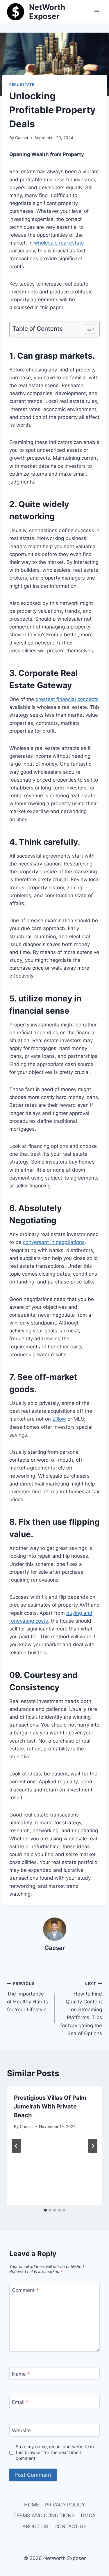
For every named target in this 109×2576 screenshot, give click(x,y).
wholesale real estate (59, 243)
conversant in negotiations (54, 1242)
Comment (25, 2290)
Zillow (59, 1419)
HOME (32, 2505)
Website (21, 2430)
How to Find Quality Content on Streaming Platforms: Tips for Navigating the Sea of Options (81, 2009)
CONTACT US (70, 2527)
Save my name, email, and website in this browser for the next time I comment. (55, 2452)
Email (20, 2402)
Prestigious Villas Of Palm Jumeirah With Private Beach (50, 2106)
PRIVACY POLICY (65, 2505)
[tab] (45, 2210)
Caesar (22, 138)
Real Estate (22, 85)
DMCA (88, 2515)
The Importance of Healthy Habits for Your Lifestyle (27, 1997)
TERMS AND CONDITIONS (44, 2515)
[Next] (93, 2146)
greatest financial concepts (67, 699)
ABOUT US (35, 2527)
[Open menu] (97, 11)
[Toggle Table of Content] (87, 329)
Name (21, 2374)
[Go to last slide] (16, 2146)
